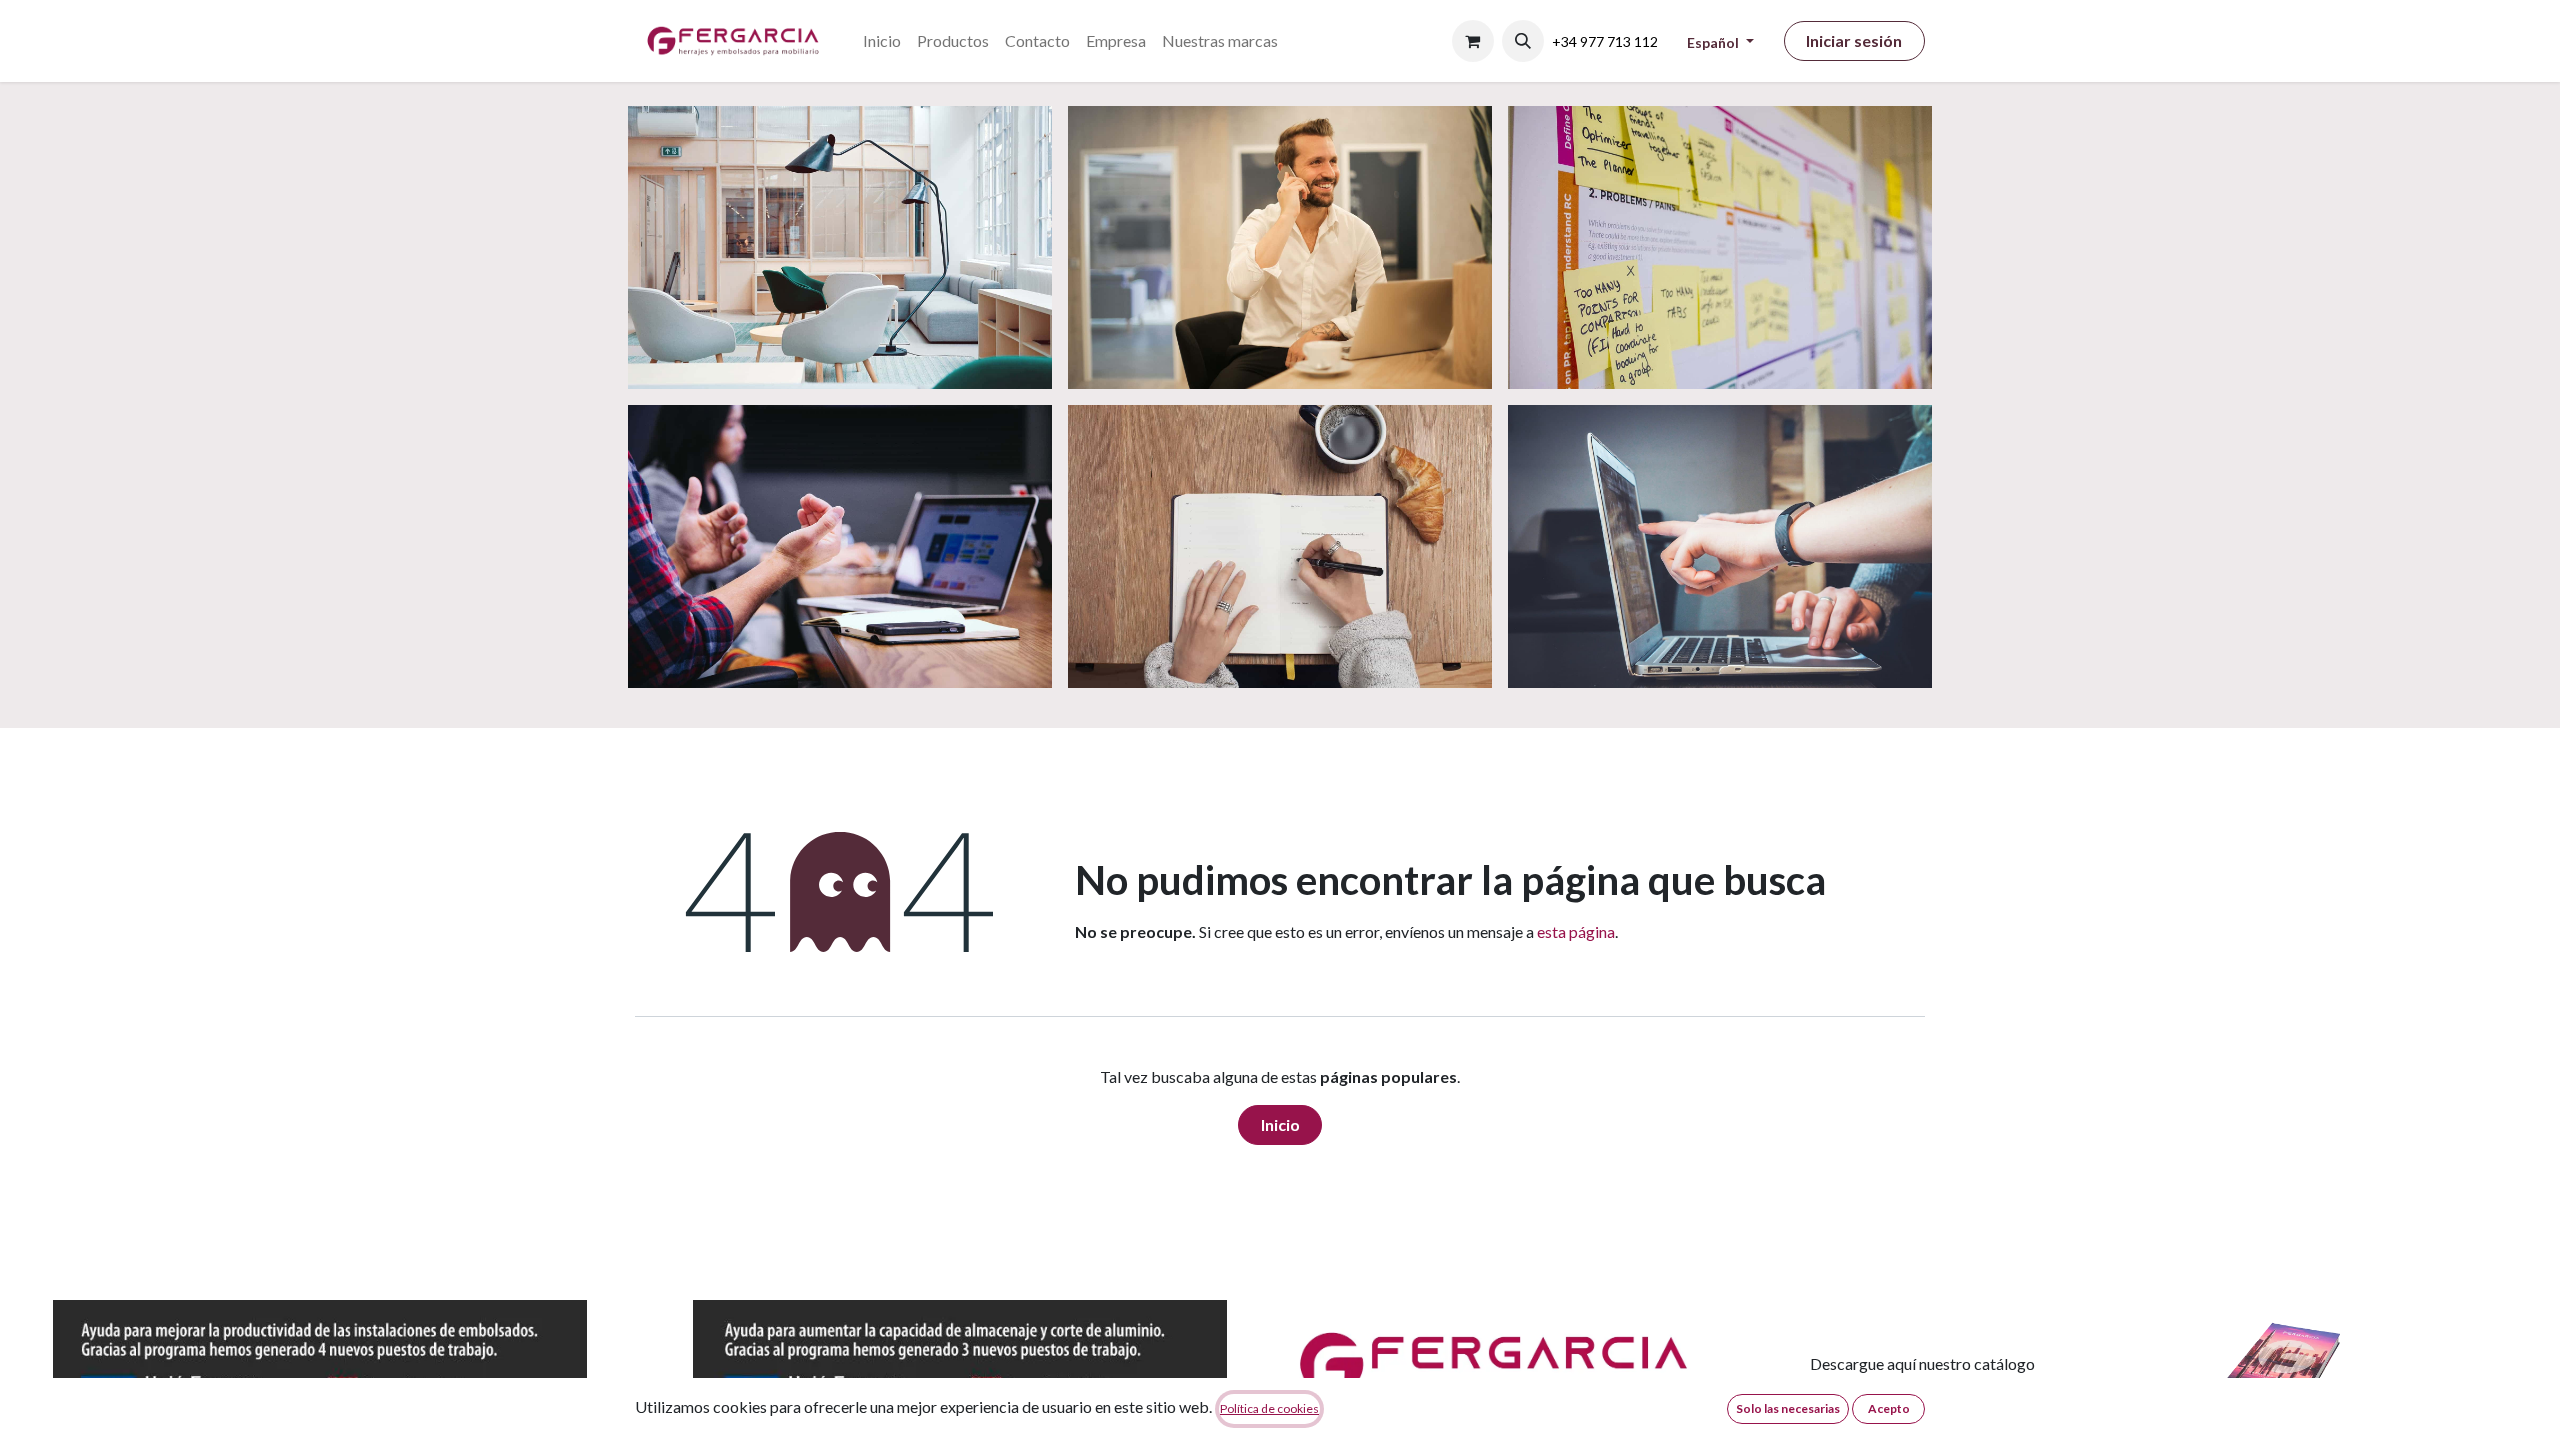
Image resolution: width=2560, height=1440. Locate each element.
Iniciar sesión (1854, 40)
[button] (1523, 41)
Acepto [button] (1889, 1408)
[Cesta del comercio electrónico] (1473, 41)
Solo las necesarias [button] (1788, 1408)
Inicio (1280, 1124)
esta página (1576, 931)
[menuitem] (882, 41)
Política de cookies (1269, 1408)
